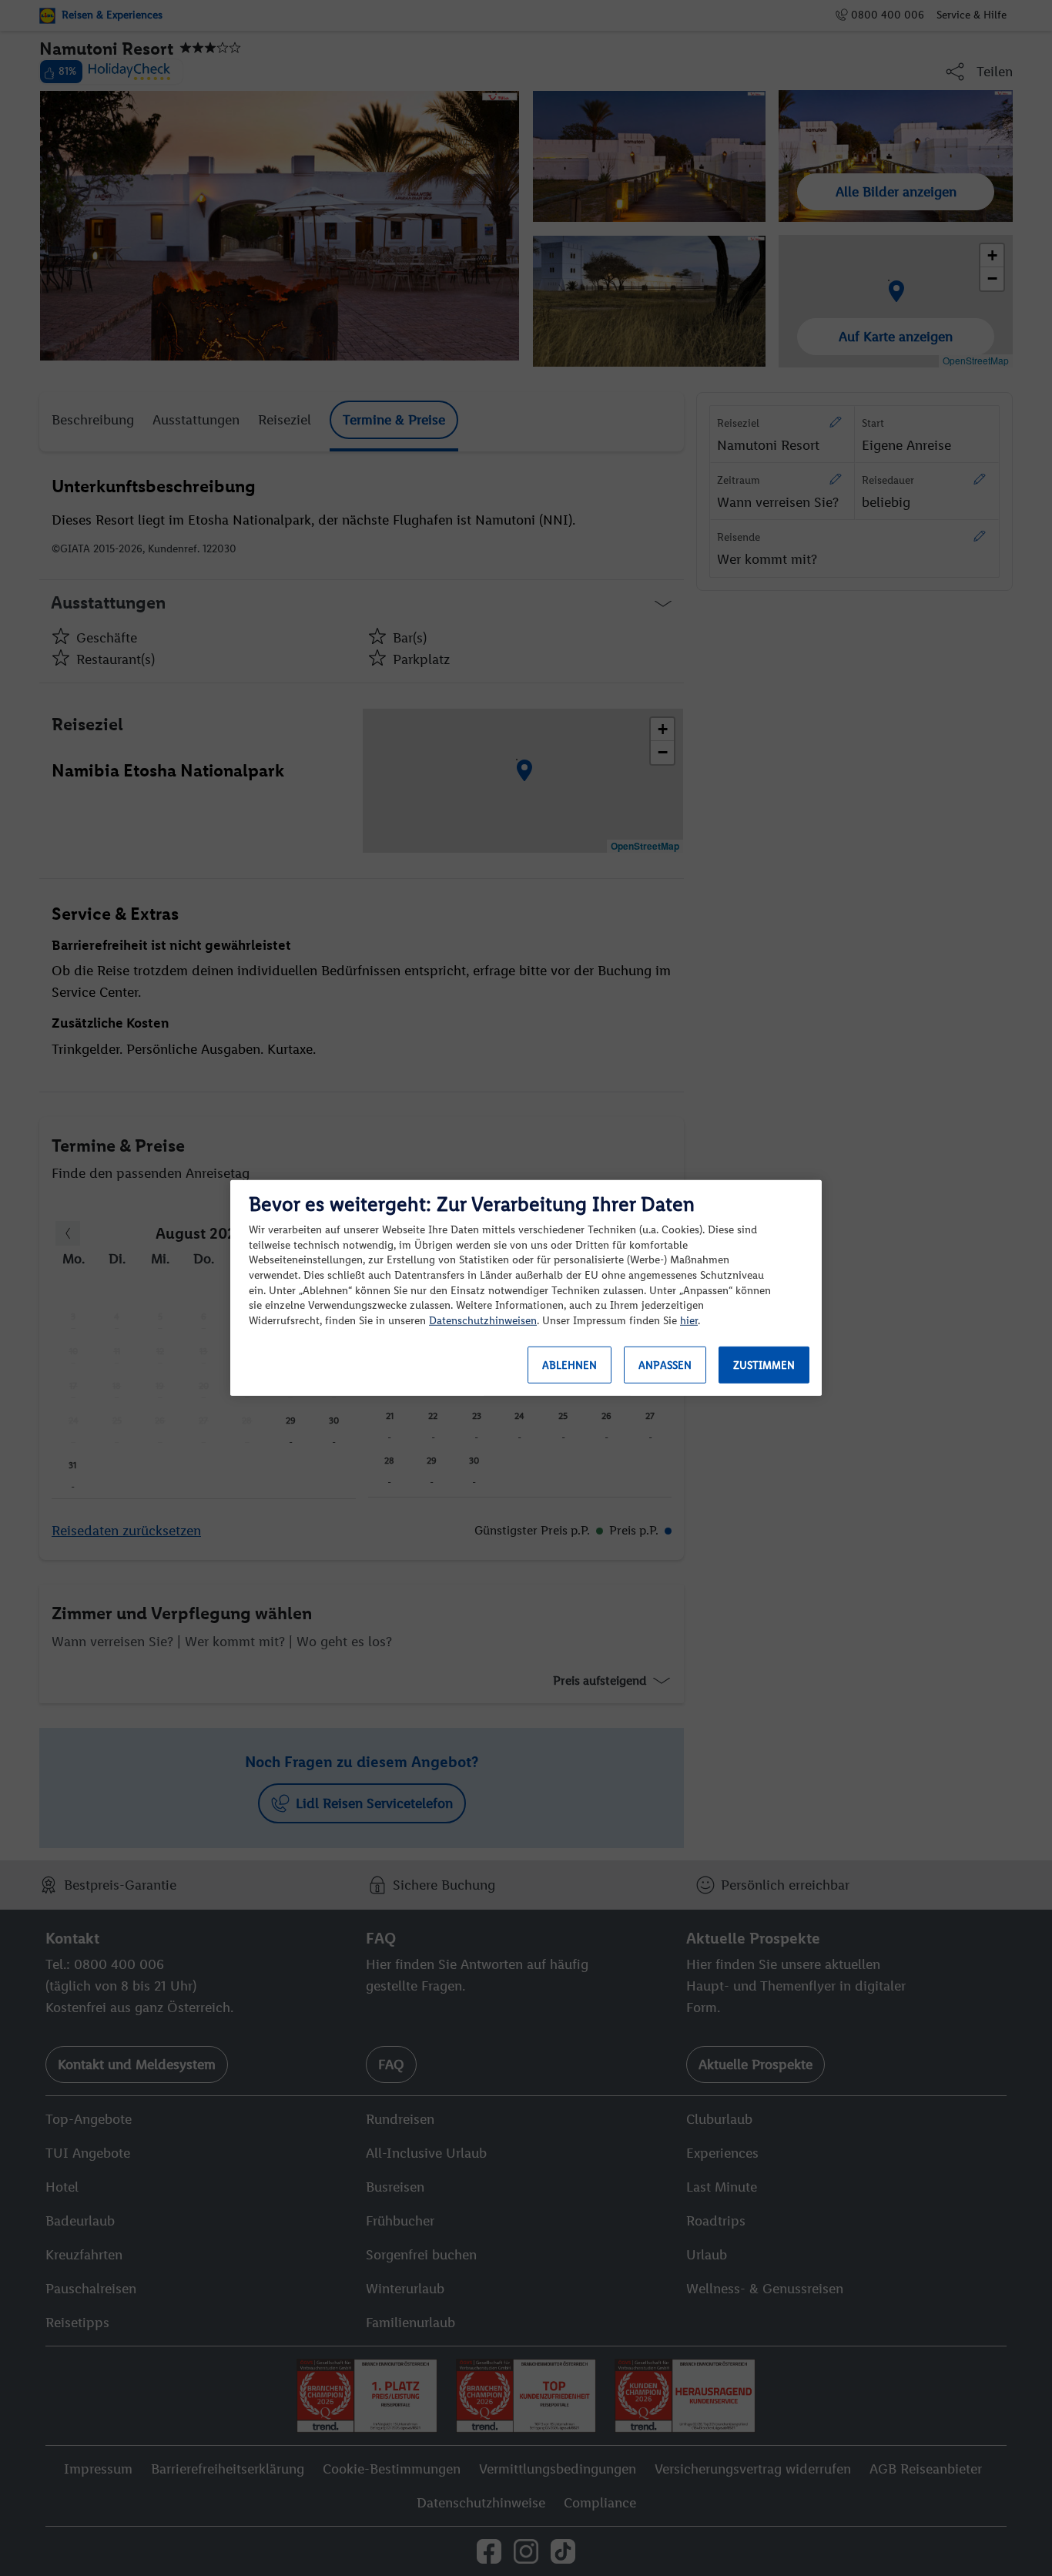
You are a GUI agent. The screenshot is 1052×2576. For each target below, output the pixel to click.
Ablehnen (570, 1365)
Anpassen (665, 1365)
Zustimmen (764, 1365)
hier (689, 1321)
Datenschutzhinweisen (483, 1321)
